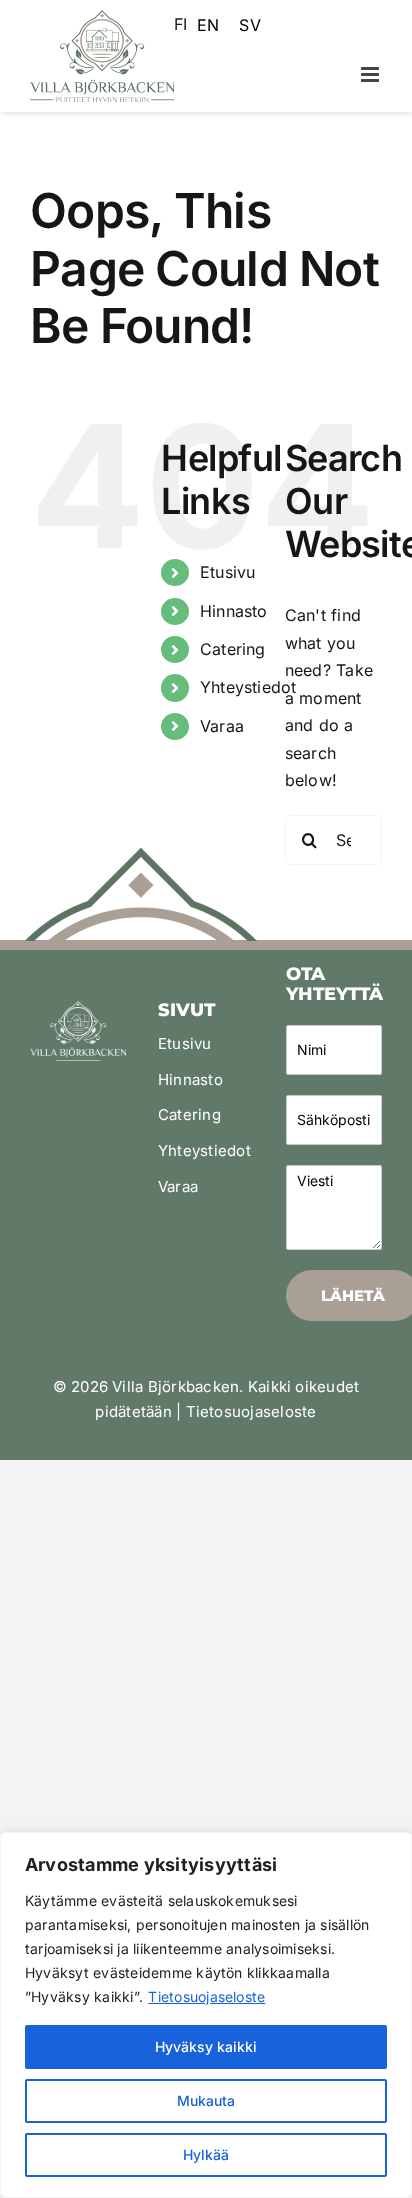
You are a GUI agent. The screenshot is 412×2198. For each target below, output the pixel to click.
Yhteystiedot (248, 687)
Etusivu (228, 572)
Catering (233, 649)
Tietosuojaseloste (206, 1996)
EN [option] (208, 25)
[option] (208, 25)
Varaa (222, 726)
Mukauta (206, 2100)
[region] (206, 2015)
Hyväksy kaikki (206, 2046)
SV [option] (249, 25)
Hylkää (206, 2154)
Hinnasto (234, 611)
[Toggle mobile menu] (371, 74)
